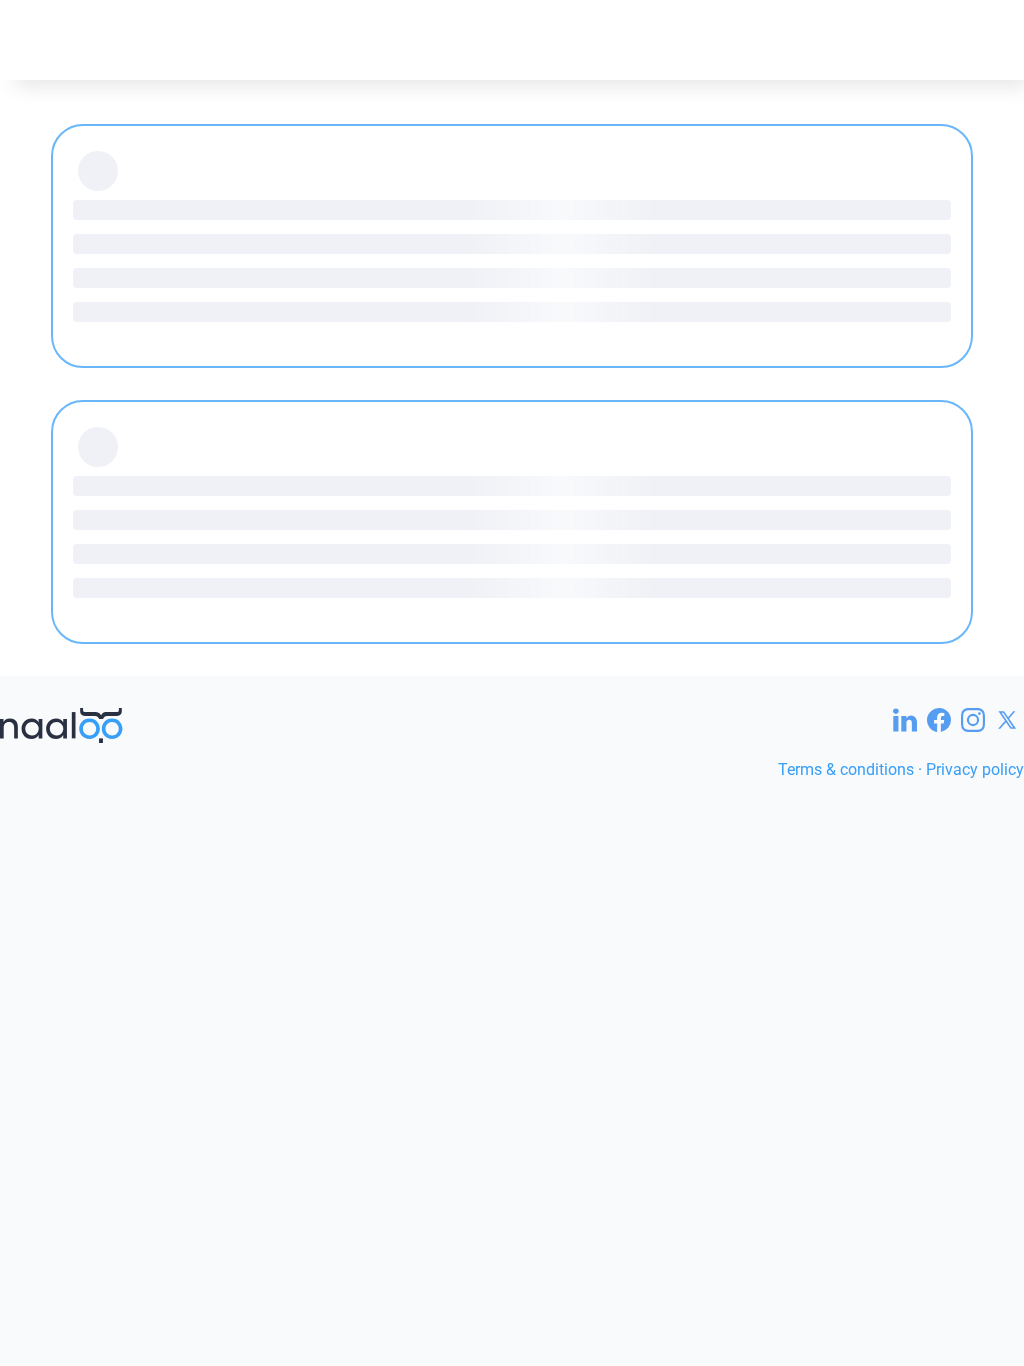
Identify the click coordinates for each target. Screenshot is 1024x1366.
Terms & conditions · (852, 769)
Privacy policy (975, 769)
